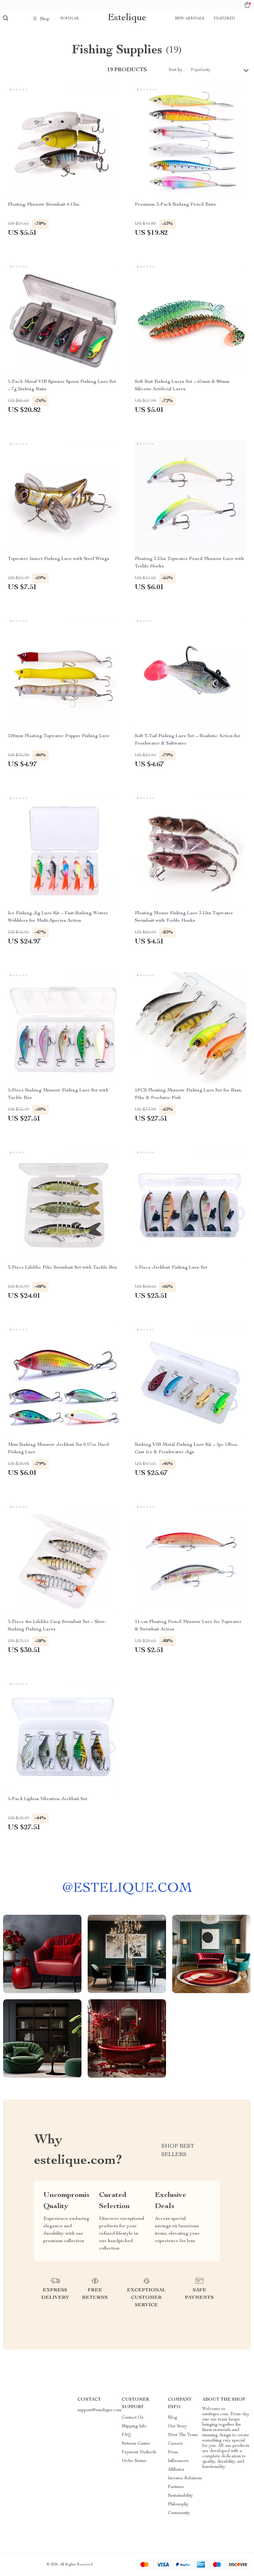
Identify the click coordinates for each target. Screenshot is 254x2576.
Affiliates (176, 2470)
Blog (173, 2418)
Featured (224, 19)
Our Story (177, 2426)
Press (173, 2452)
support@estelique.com (100, 2410)
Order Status (134, 2461)
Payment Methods (139, 2452)
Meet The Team (183, 2435)
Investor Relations (185, 2478)
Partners (176, 2487)
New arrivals (190, 19)
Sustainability (180, 2496)
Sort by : (177, 70)
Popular (70, 19)
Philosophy (178, 2504)
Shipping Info (134, 2426)
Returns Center (136, 2444)
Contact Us (133, 2418)
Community (179, 2513)
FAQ (126, 2435)
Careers (175, 2444)
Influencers (178, 2461)
